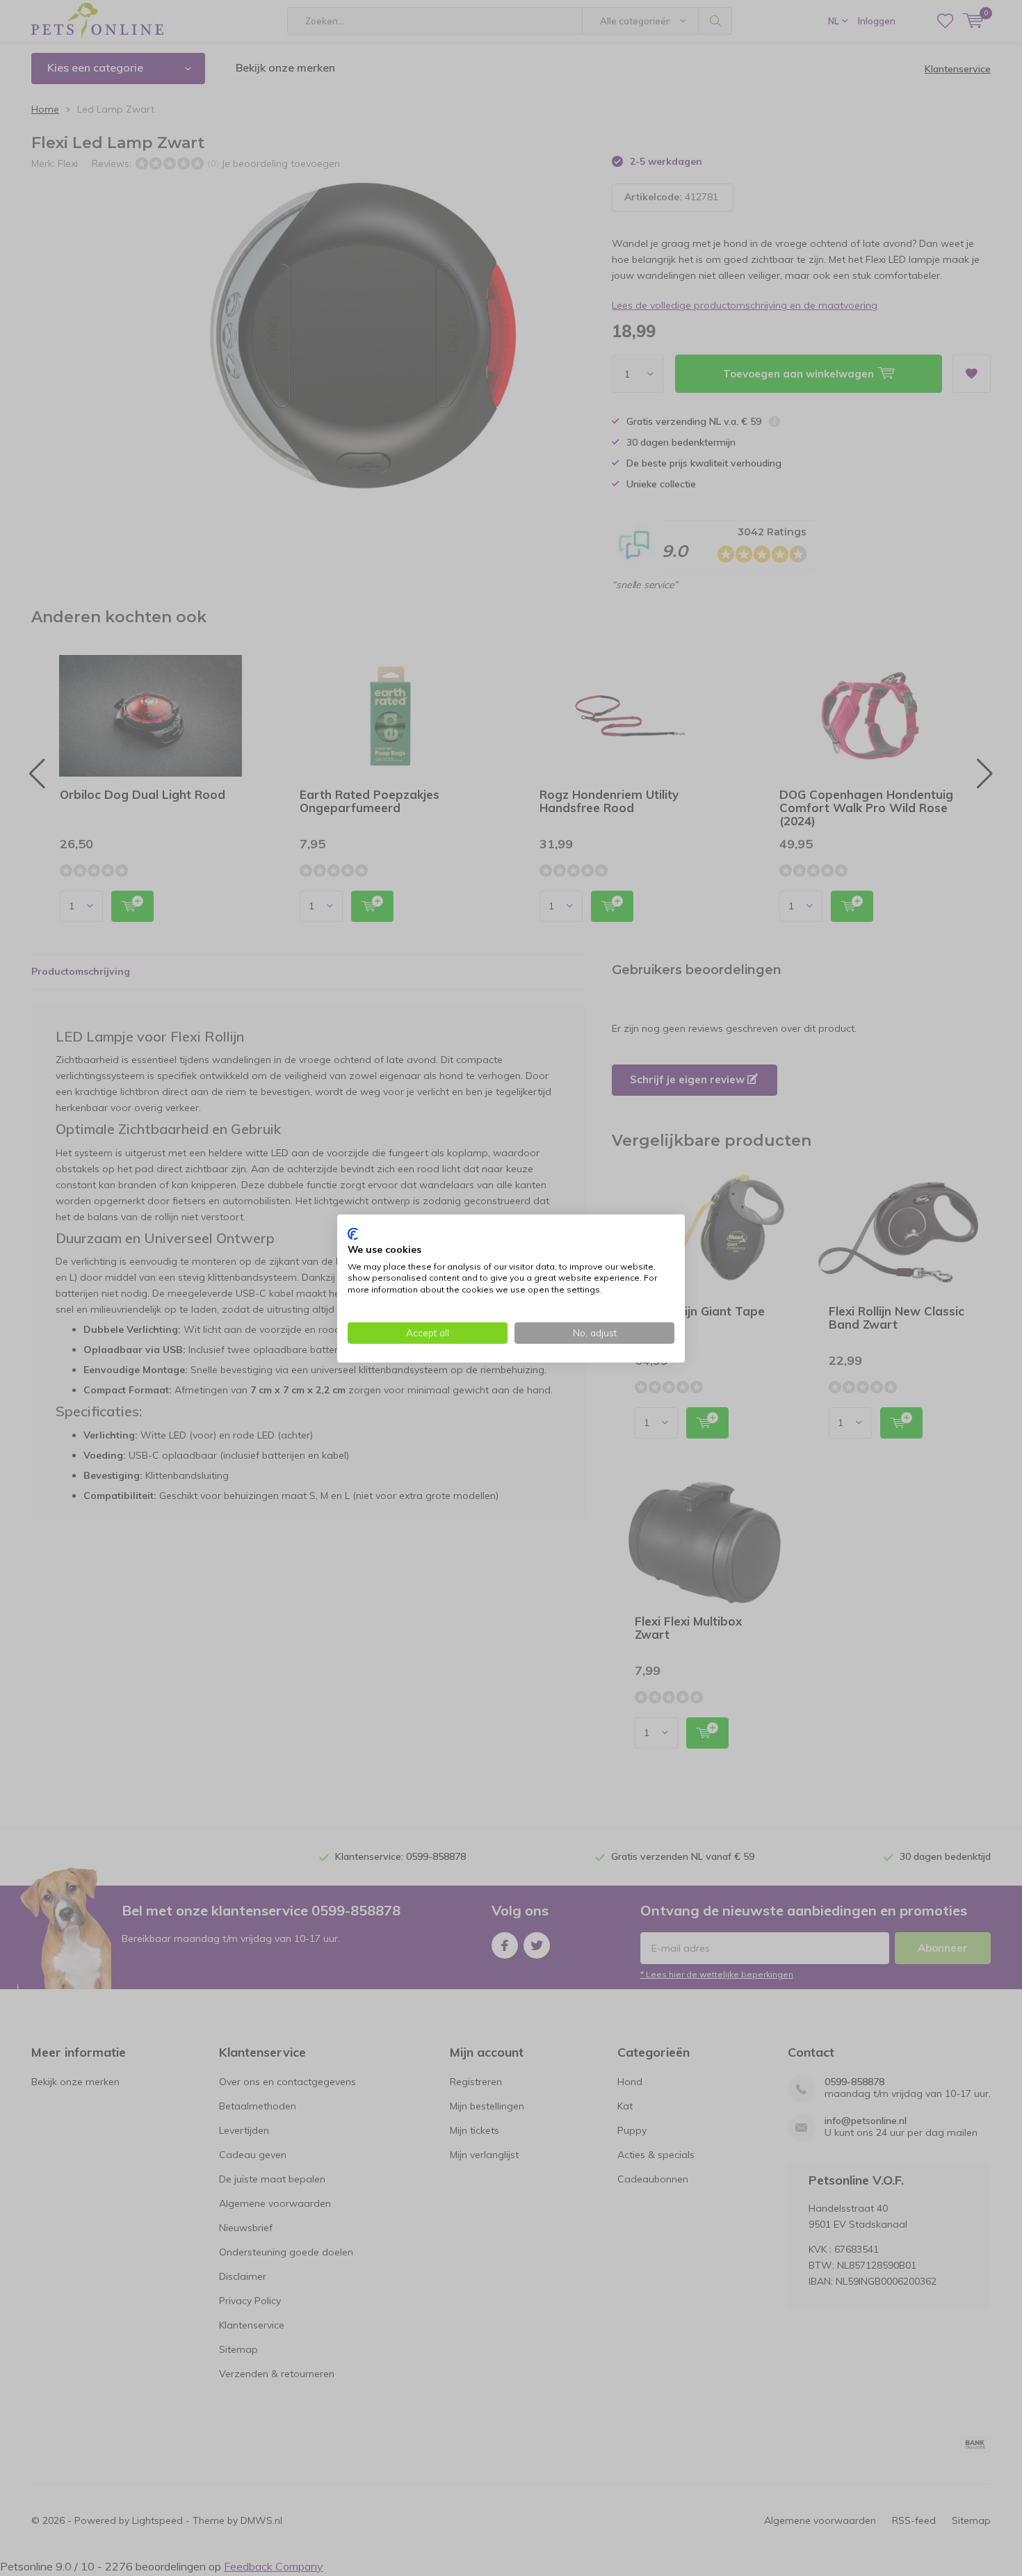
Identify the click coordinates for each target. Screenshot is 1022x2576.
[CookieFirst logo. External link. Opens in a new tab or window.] (353, 1233)
